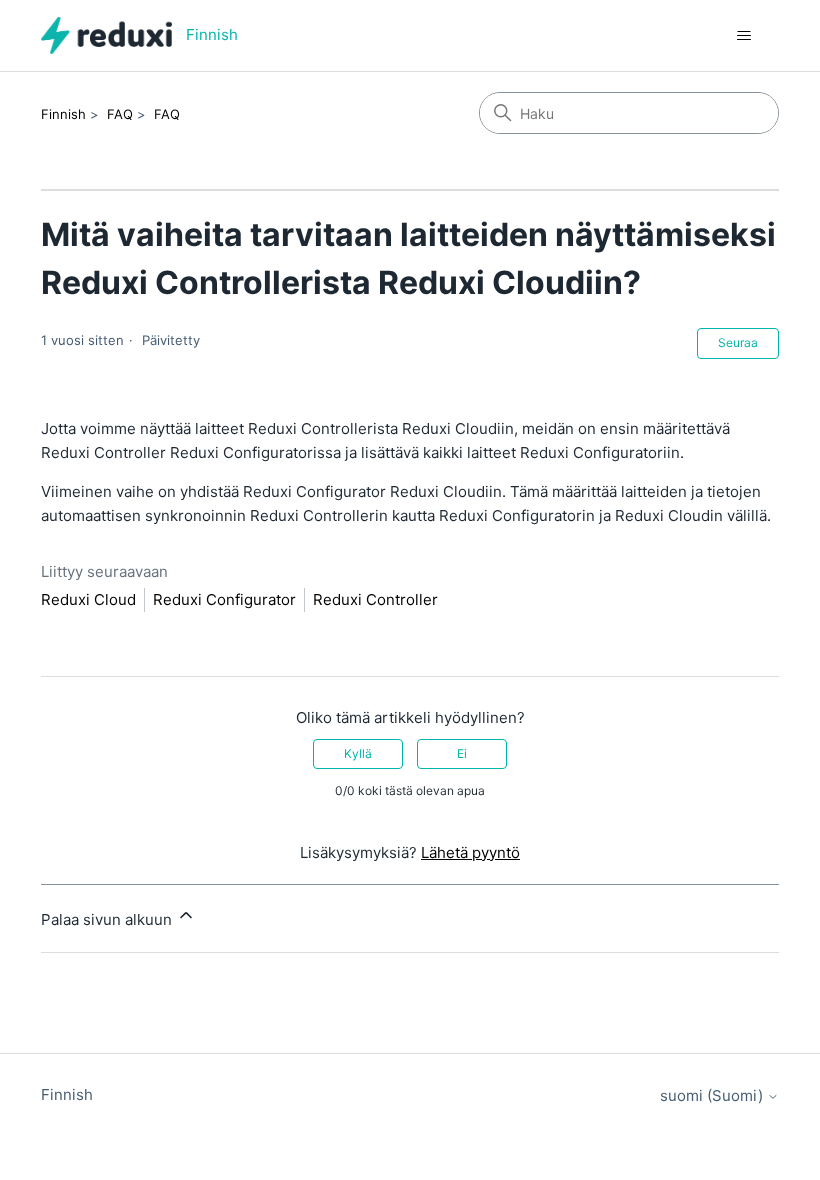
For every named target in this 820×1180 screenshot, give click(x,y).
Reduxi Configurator (224, 599)
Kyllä (358, 753)
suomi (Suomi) (713, 1095)
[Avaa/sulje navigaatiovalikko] (743, 36)
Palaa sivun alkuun (108, 919)
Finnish (63, 114)
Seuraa (738, 342)
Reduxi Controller (375, 599)
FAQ (120, 114)
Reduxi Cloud (88, 599)
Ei (462, 753)
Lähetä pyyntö (470, 852)
